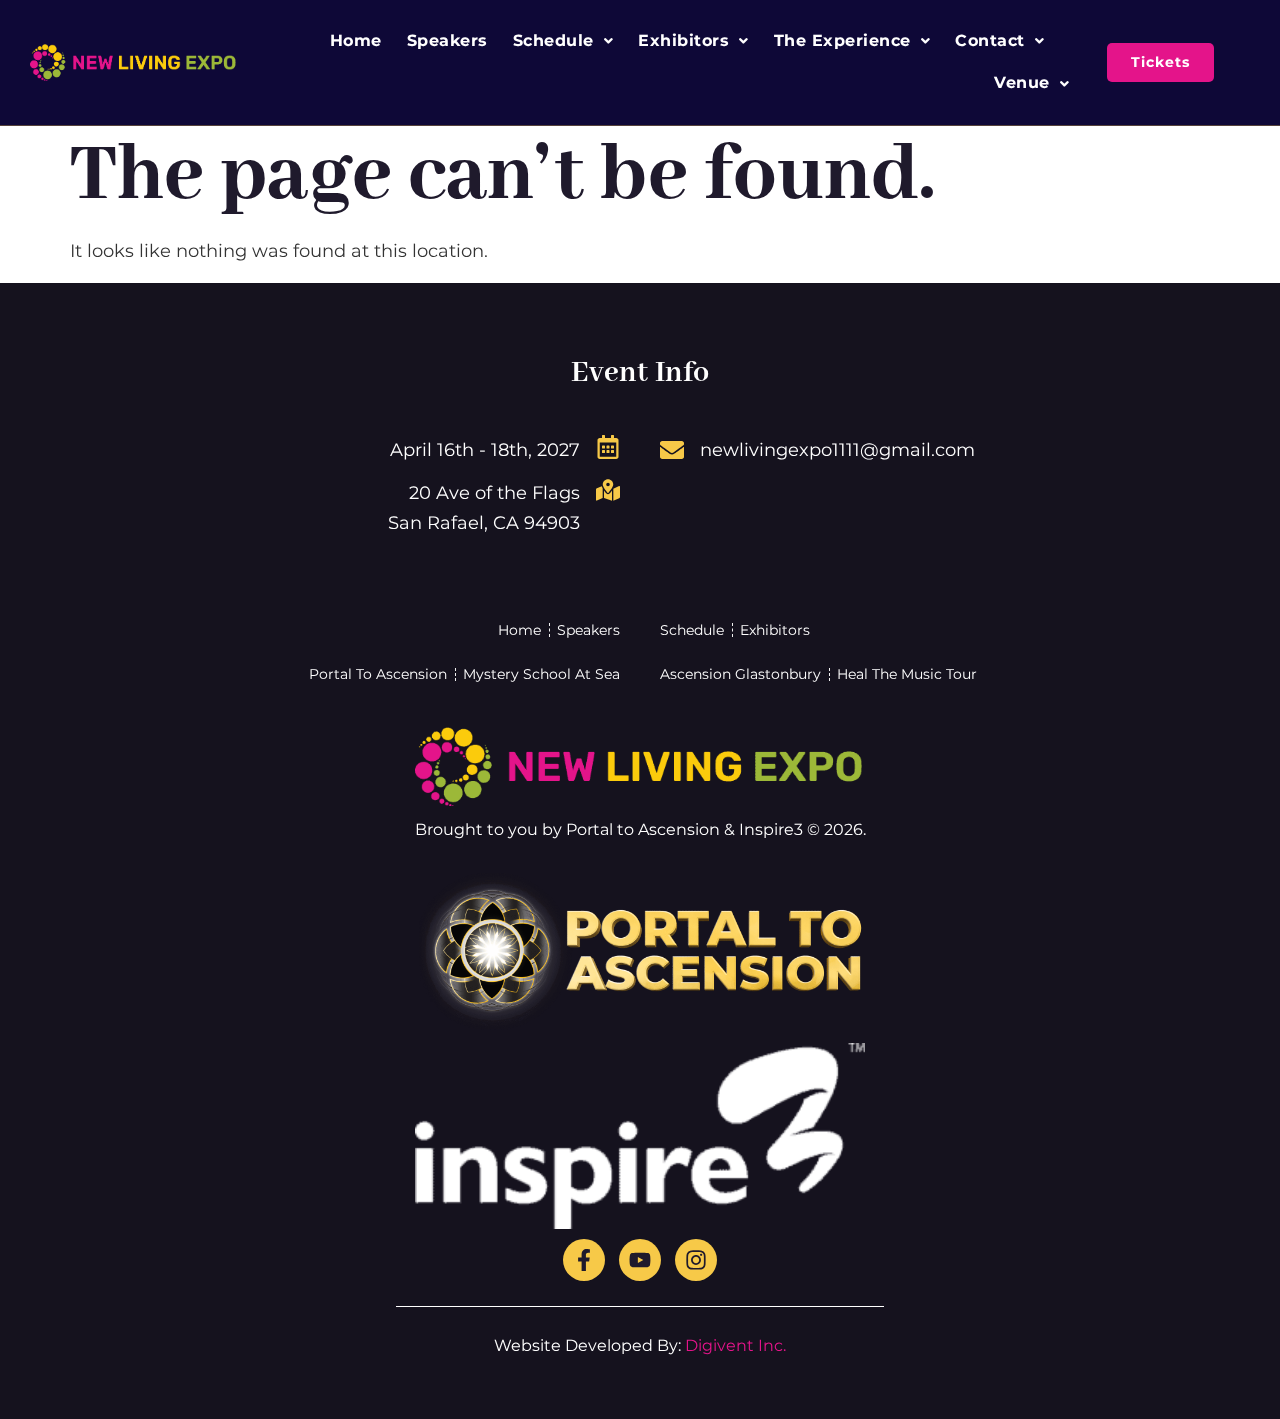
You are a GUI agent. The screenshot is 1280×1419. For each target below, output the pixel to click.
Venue (1022, 82)
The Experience (842, 40)
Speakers (447, 40)
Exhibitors (683, 40)
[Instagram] (696, 1260)
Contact (990, 40)
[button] (563, 41)
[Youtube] (640, 1260)
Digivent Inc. (735, 1345)
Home (356, 40)
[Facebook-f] (584, 1260)
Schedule (553, 40)
